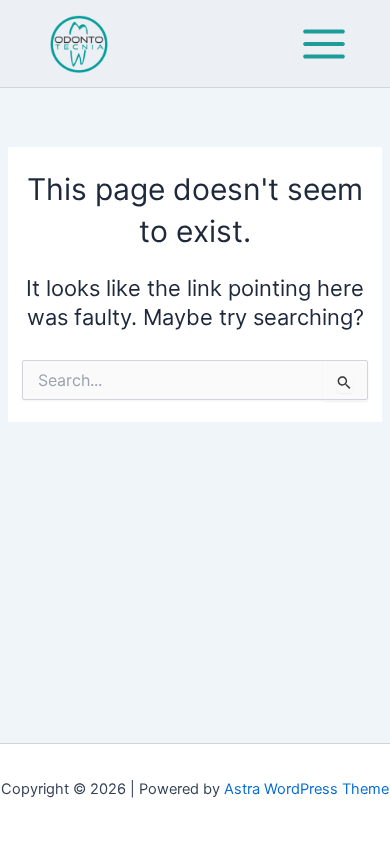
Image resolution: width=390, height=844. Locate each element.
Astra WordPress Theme (306, 789)
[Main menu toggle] (324, 44)
